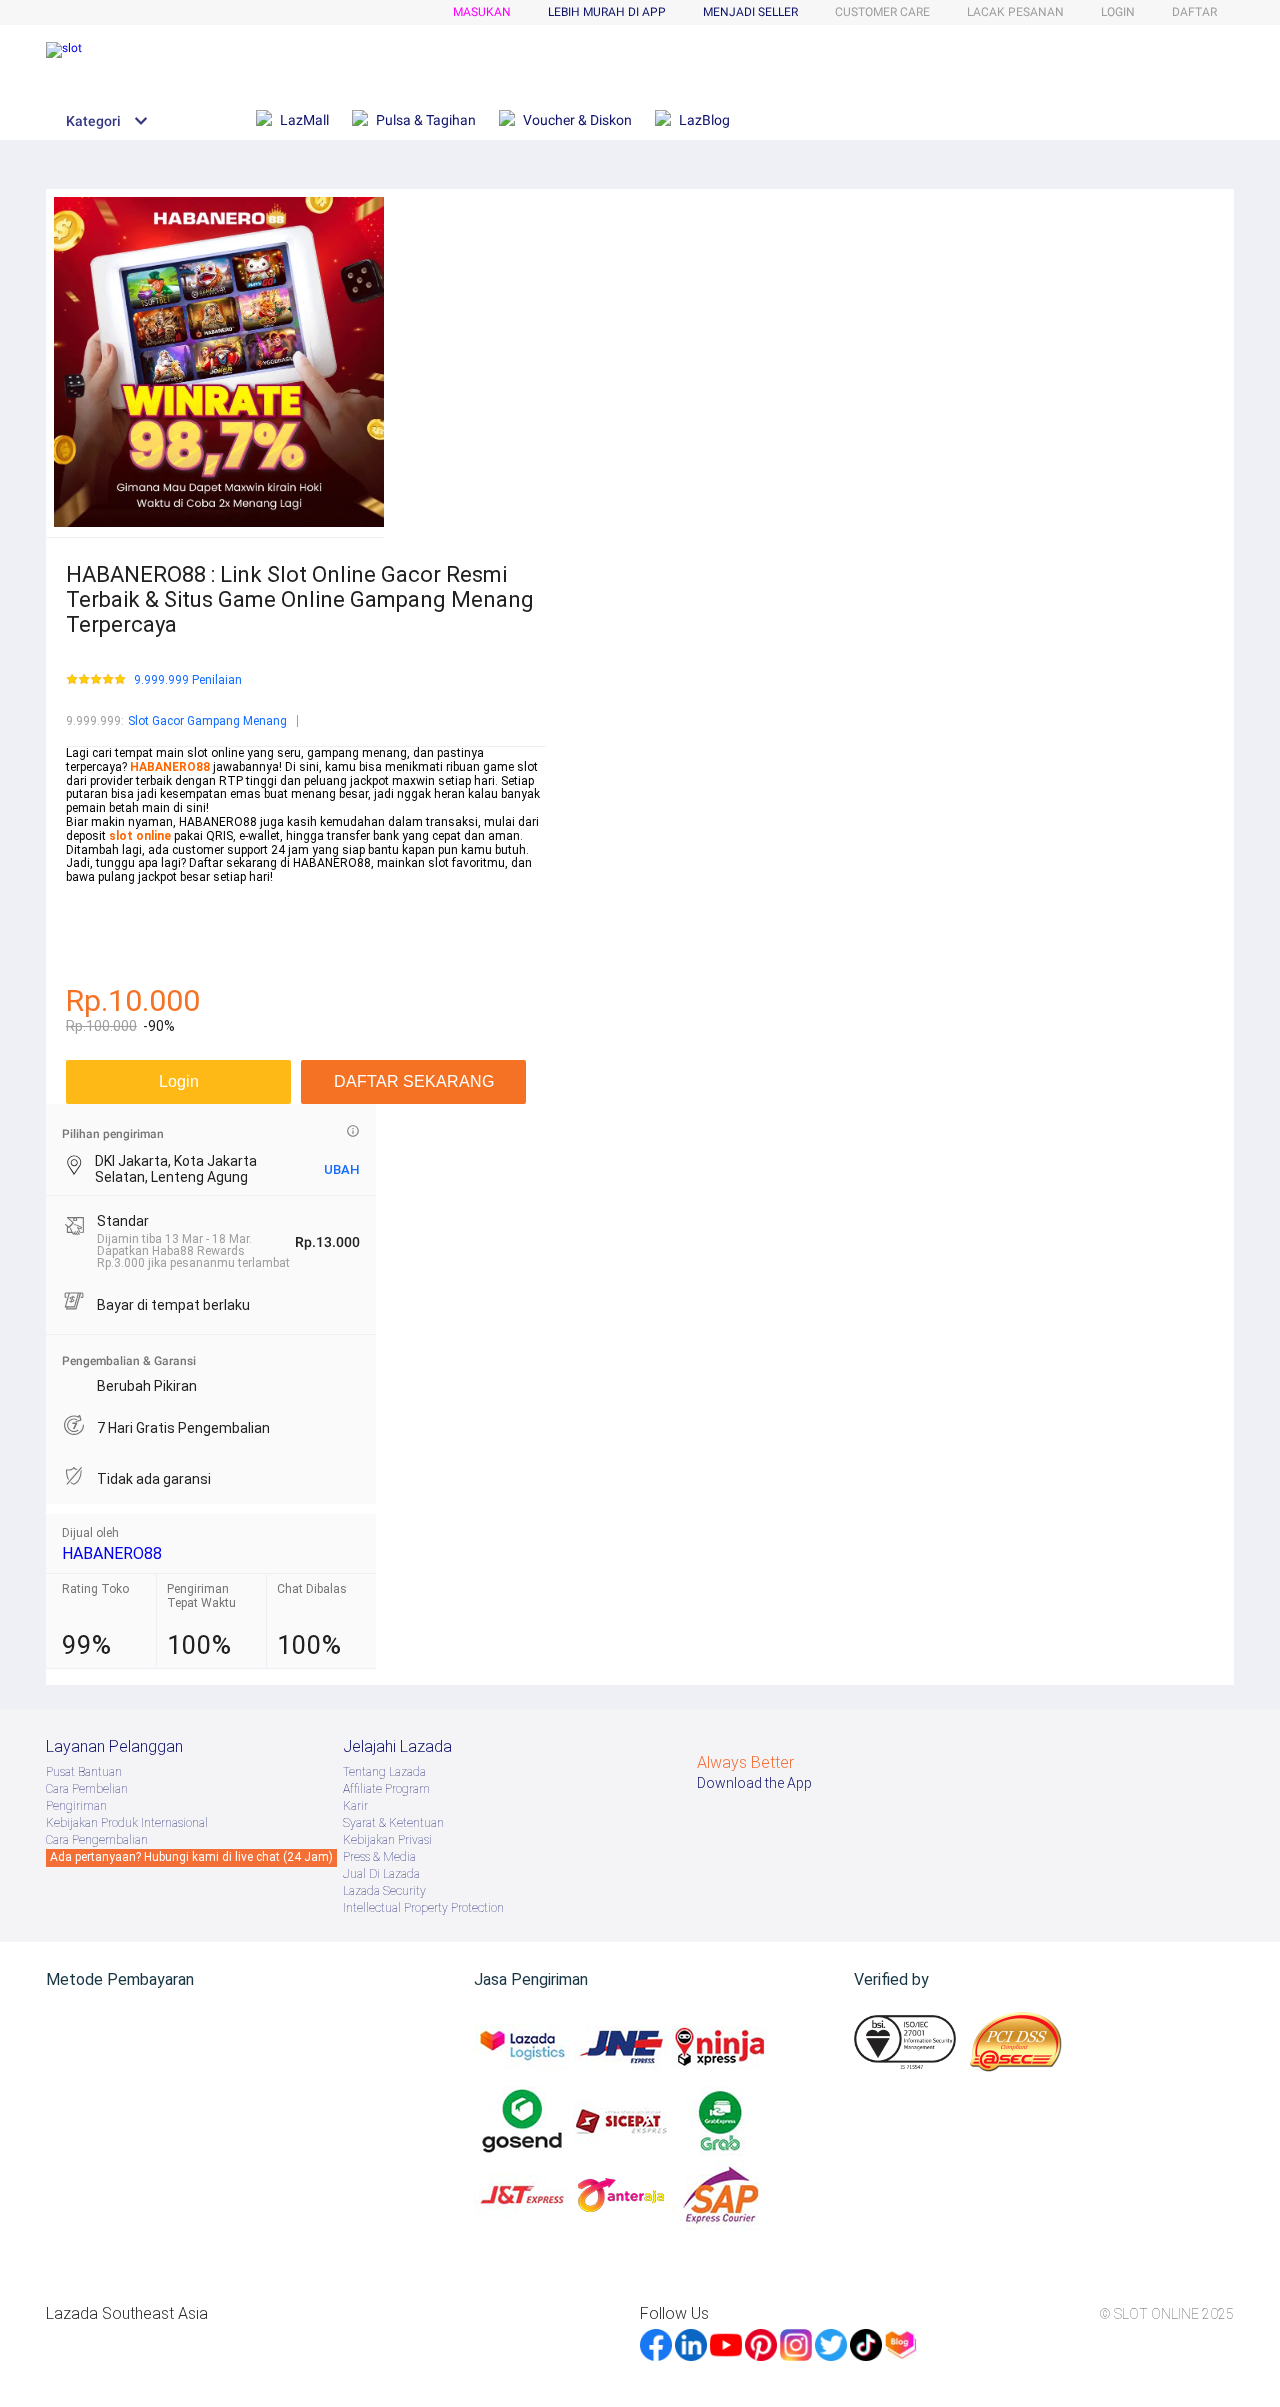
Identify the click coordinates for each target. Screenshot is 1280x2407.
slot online (140, 836)
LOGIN (1118, 12)
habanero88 (98, 905)
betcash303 (98, 919)
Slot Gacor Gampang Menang (207, 721)
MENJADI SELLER (750, 12)
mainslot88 (97, 891)
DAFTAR (1194, 12)
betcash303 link (109, 946)
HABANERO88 (112, 1553)
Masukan (482, 12)
